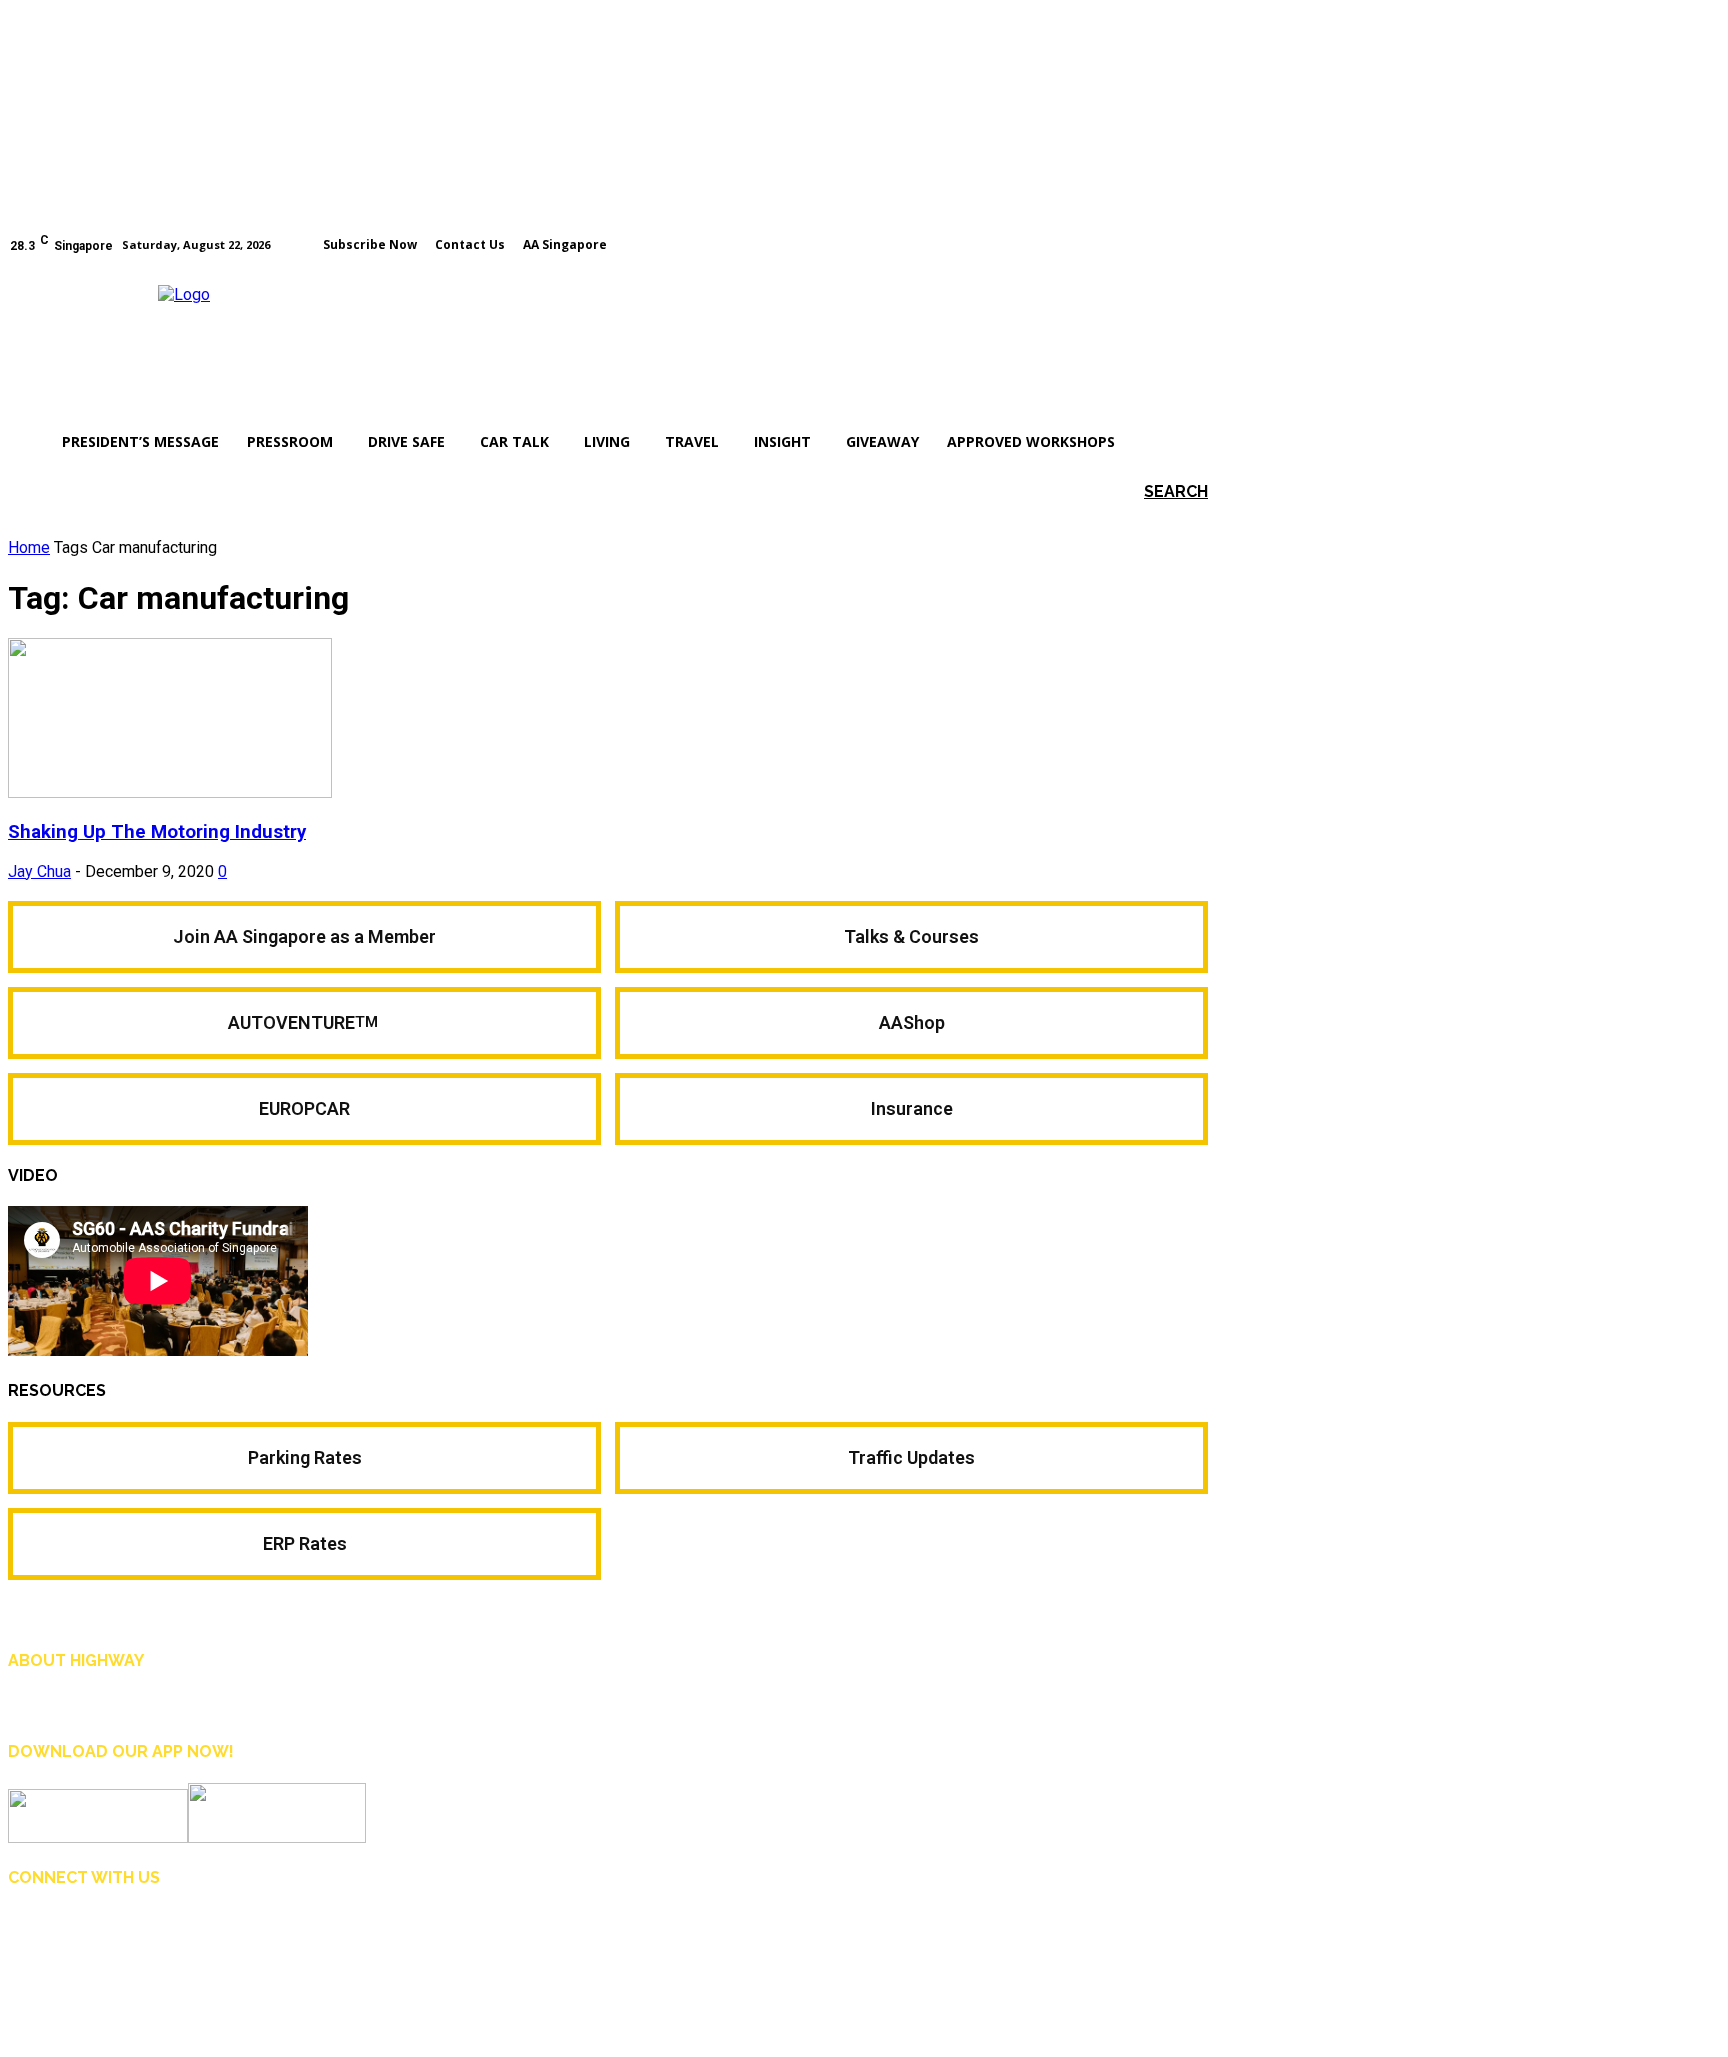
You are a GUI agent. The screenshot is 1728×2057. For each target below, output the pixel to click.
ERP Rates (305, 1543)
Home (29, 547)
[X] (164, 1931)
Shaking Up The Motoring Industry (157, 832)
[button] (1147, 491)
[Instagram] (1171, 243)
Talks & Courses (911, 936)
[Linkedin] (118, 1931)
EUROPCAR (304, 1108)
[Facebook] (1143, 243)
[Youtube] (1199, 243)
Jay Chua (39, 871)
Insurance (912, 1108)
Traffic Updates (911, 1457)
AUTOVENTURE (305, 1022)
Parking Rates (305, 1457)
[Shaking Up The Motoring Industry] (170, 792)
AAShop (912, 1022)
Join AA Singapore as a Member (304, 936)
